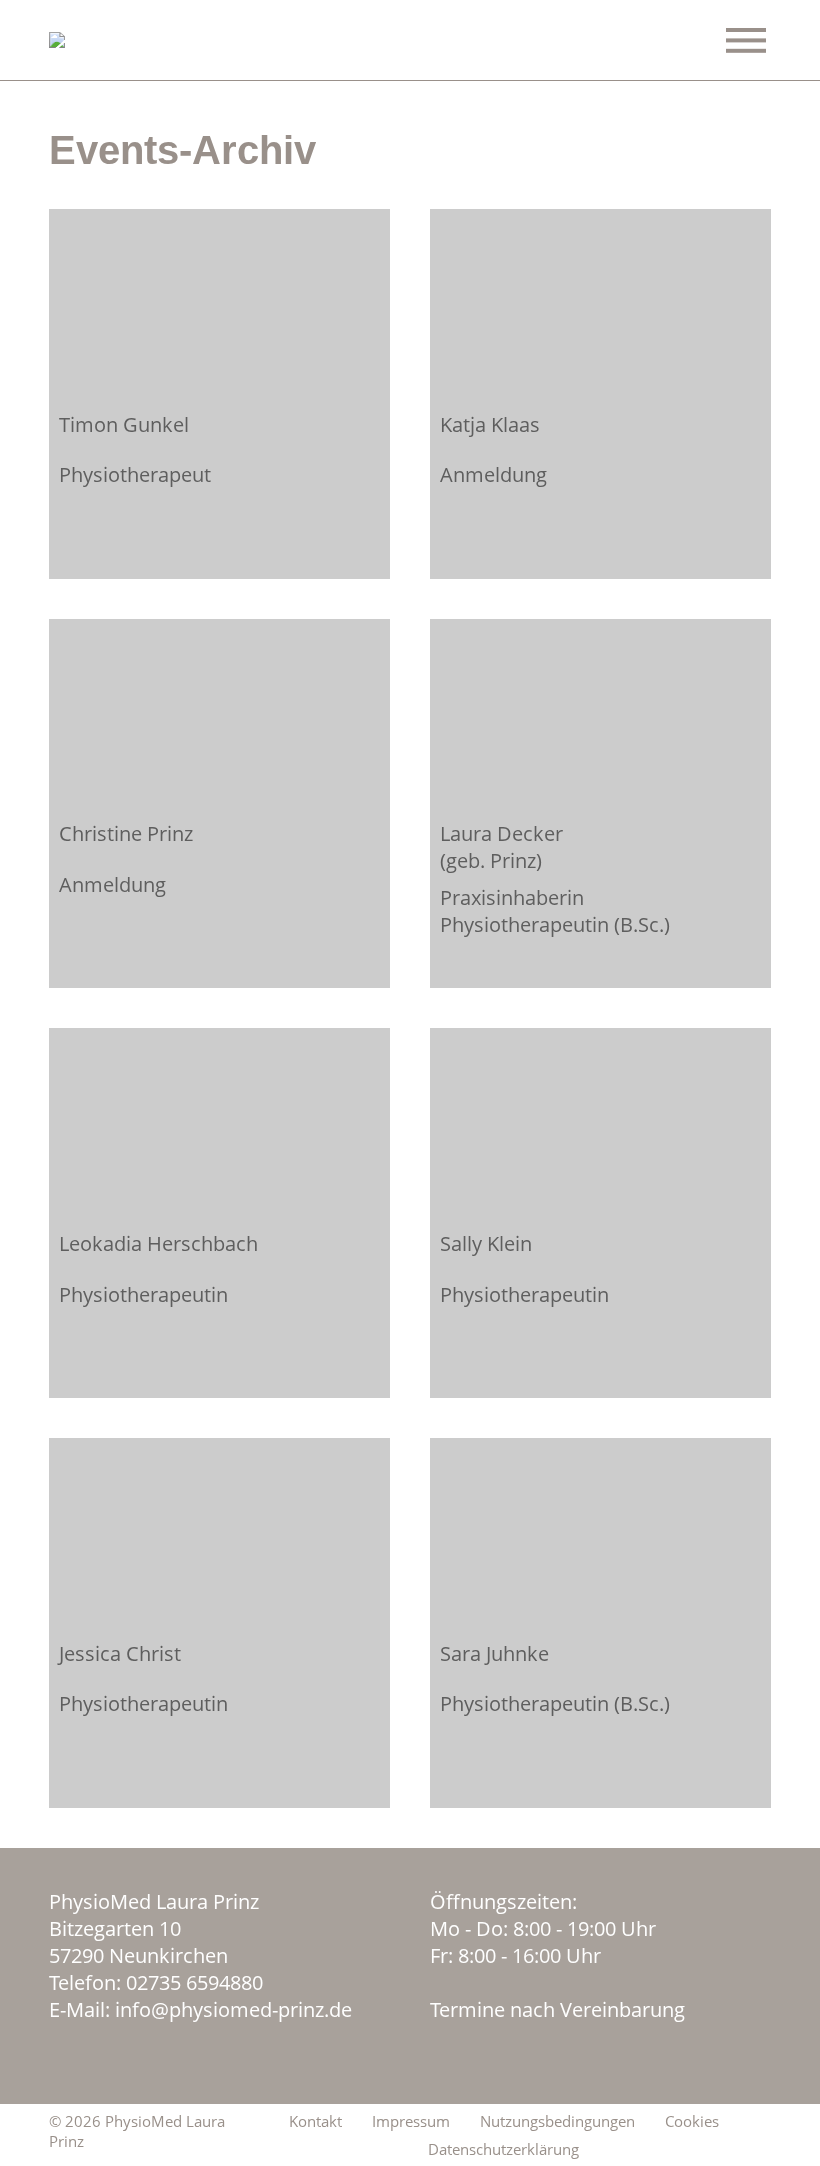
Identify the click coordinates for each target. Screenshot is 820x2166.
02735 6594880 (194, 1982)
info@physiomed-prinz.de (233, 2009)
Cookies (692, 2121)
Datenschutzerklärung (503, 2149)
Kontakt (315, 2121)
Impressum (411, 2121)
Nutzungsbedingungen (557, 2121)
